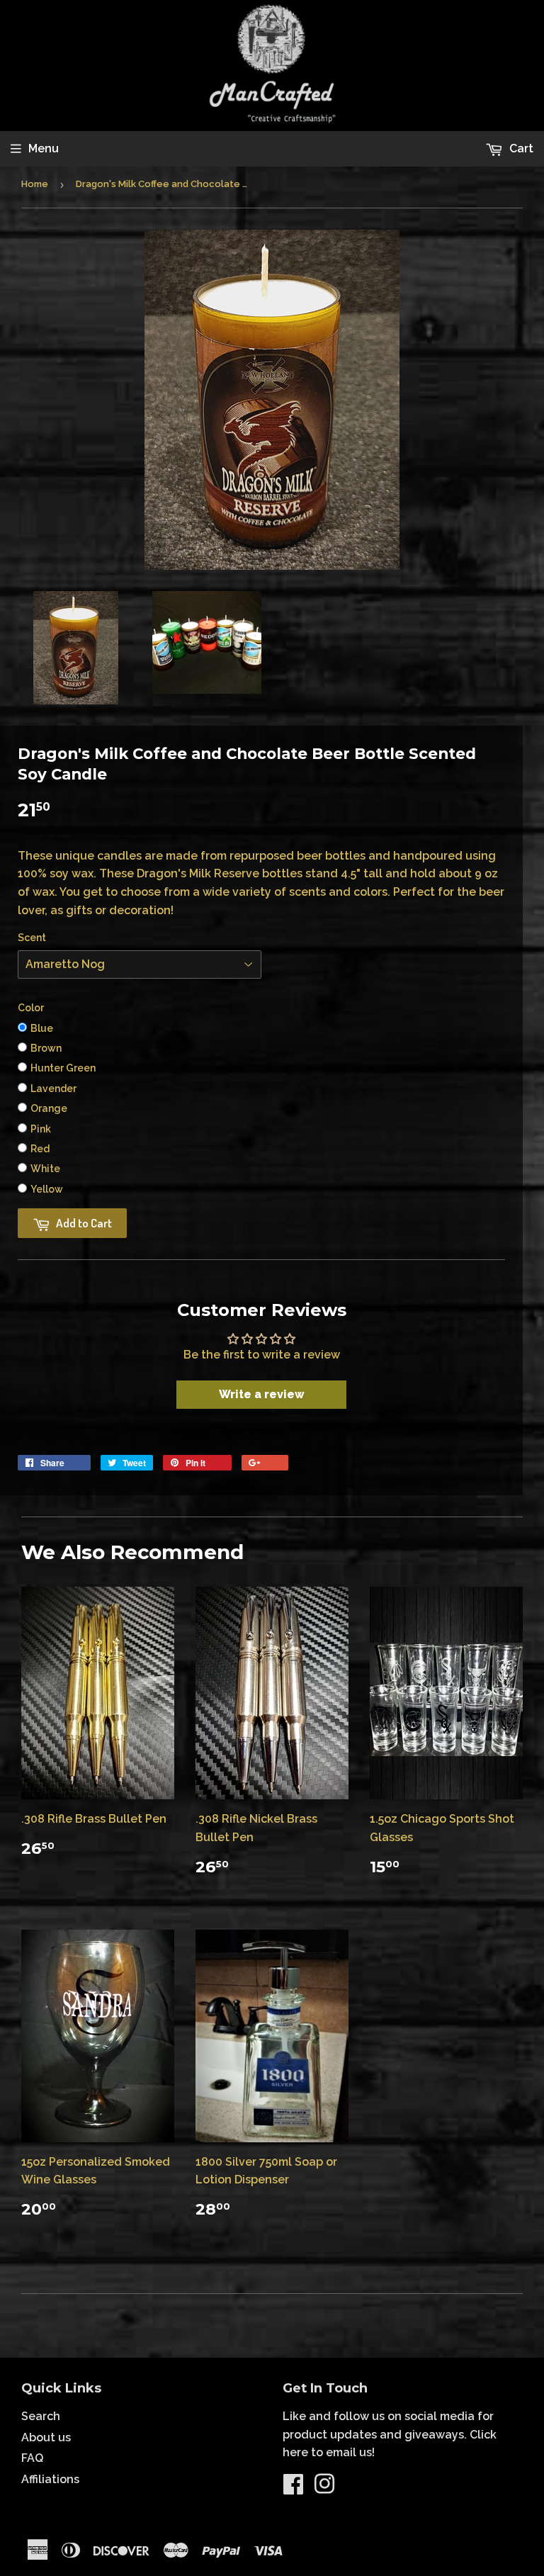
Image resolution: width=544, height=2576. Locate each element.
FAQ (32, 2458)
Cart (520, 148)
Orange (49, 1108)
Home (35, 184)
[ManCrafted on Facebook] (293, 2488)
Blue (42, 1028)
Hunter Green (63, 1068)
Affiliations (50, 2479)
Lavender (53, 1089)
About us (46, 2437)
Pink (41, 1129)
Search (41, 2416)
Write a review (262, 1394)
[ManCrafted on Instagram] (324, 2488)
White (45, 1169)
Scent (32, 938)
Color (31, 1008)
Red (40, 1149)
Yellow (47, 1189)
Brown (46, 1048)
